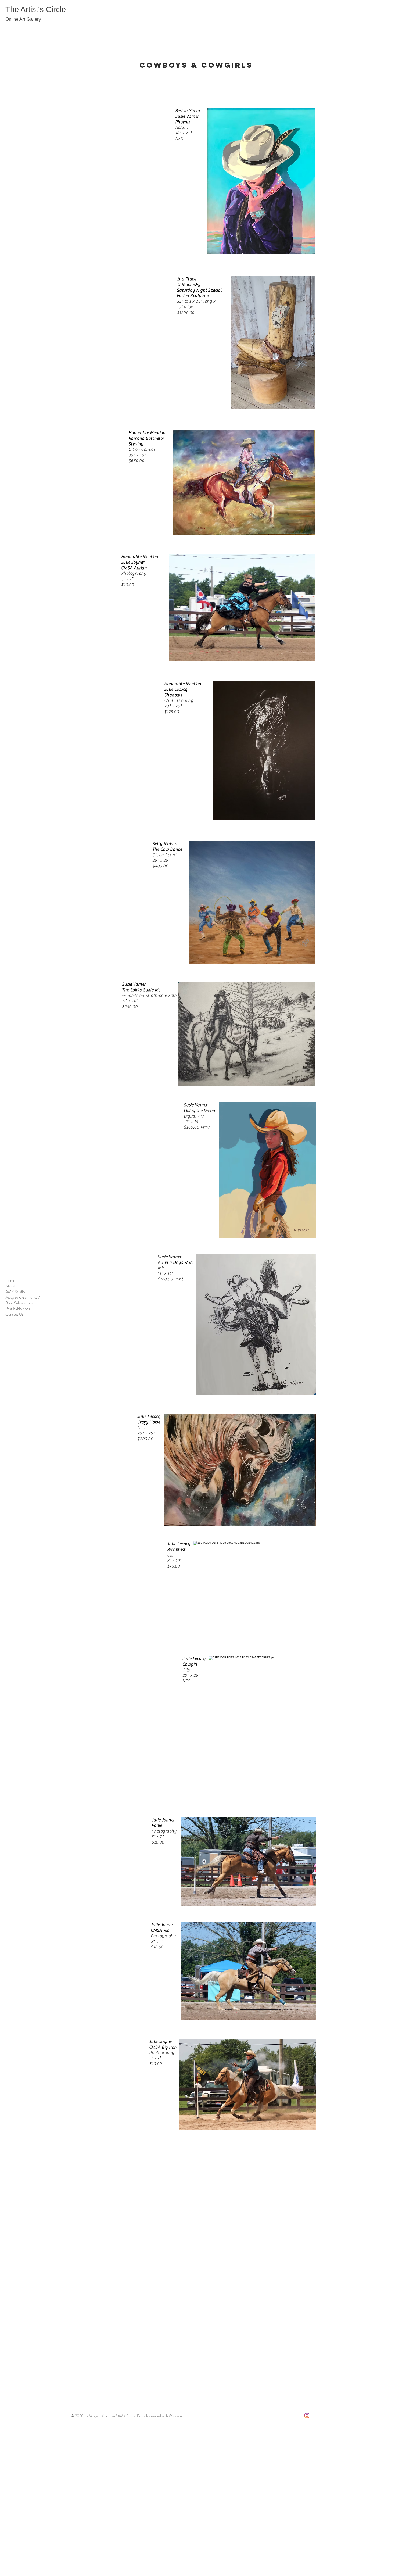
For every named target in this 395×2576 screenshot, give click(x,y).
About (10, 1286)
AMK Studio (15, 1292)
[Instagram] (307, 2416)
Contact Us (15, 1314)
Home (10, 1281)
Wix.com (175, 2416)
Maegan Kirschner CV (23, 1298)
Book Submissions (19, 1303)
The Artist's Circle (36, 9)
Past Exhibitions (18, 1309)
